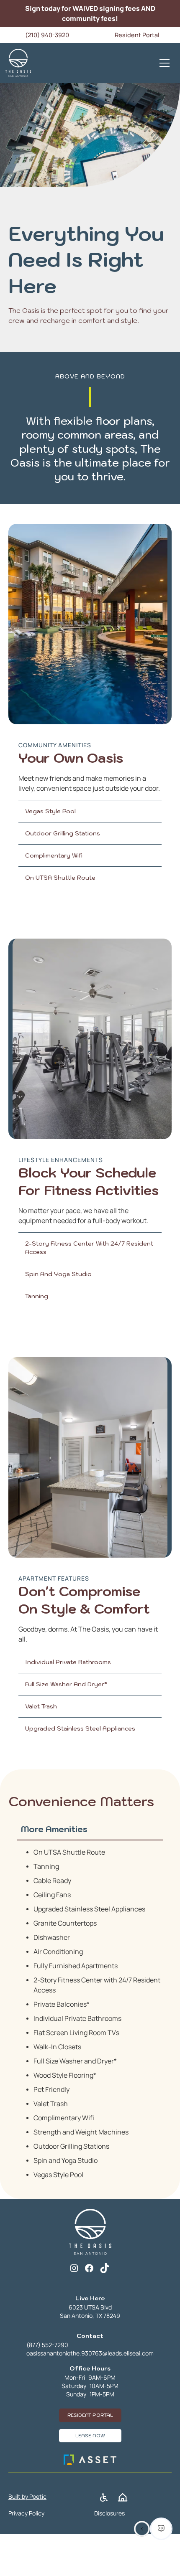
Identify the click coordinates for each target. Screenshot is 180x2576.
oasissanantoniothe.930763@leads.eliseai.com (90, 2353)
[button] (165, 63)
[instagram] (74, 2268)
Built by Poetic (27, 2496)
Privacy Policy (26, 2513)
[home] (18, 63)
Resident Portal (90, 2415)
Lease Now (90, 2436)
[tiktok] (104, 2268)
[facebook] (89, 2268)
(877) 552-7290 (47, 2345)
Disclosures (109, 2513)
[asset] (90, 2460)
